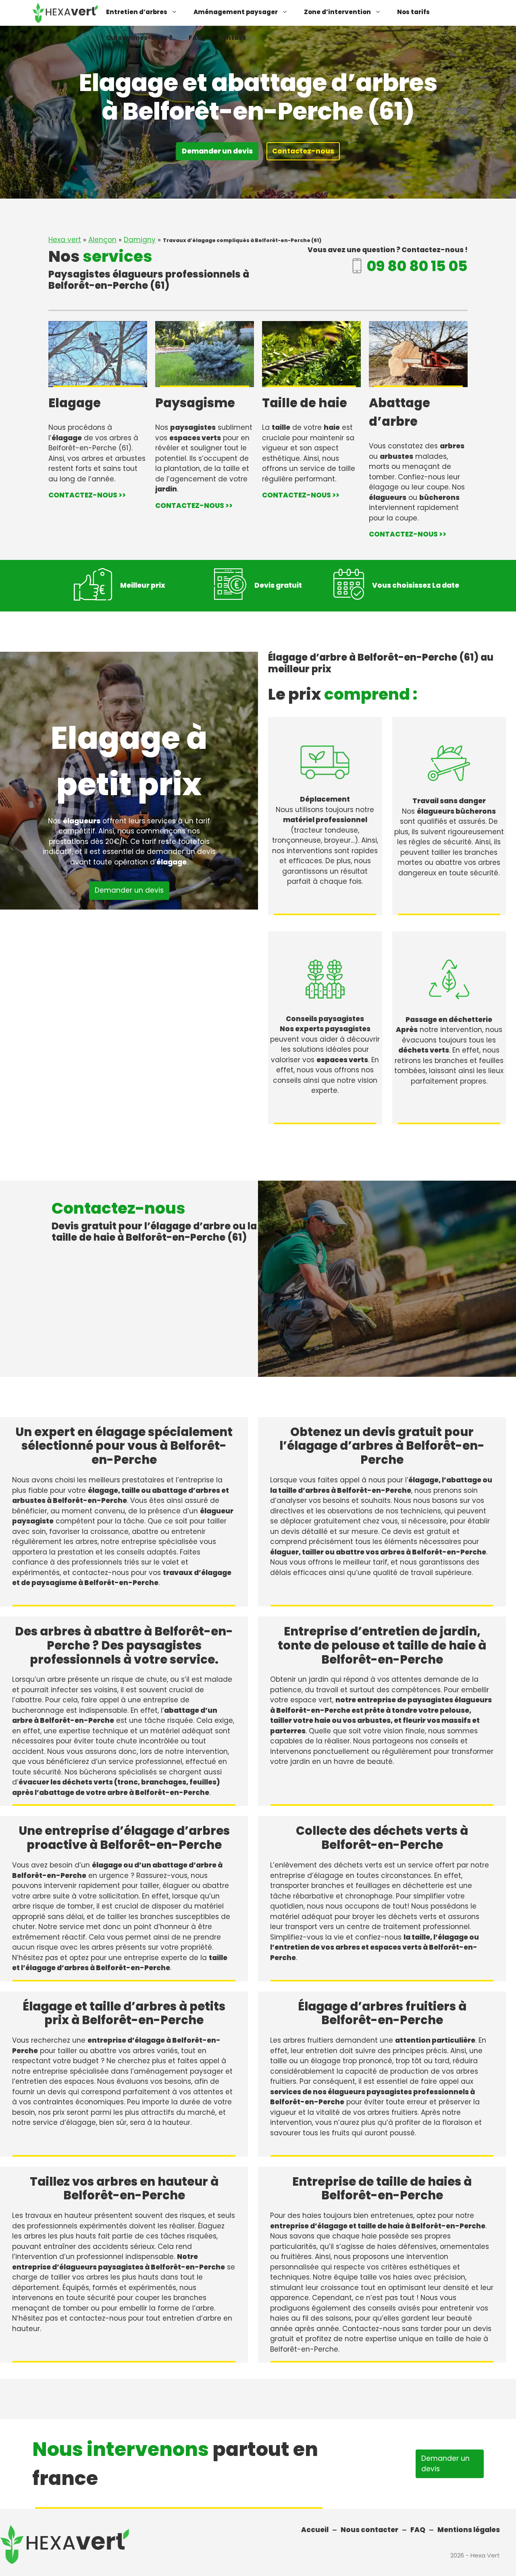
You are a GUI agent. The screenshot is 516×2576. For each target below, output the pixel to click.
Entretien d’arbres (137, 12)
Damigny (140, 240)
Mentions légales (469, 2530)
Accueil (315, 2530)
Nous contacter (369, 2530)
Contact (232, 38)
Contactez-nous (303, 151)
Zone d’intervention (337, 12)
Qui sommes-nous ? (139, 38)
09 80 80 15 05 (417, 266)
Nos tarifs (413, 12)
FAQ (195, 38)
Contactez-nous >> (87, 495)
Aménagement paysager (236, 12)
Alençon (102, 240)
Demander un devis (217, 151)
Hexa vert (65, 240)
